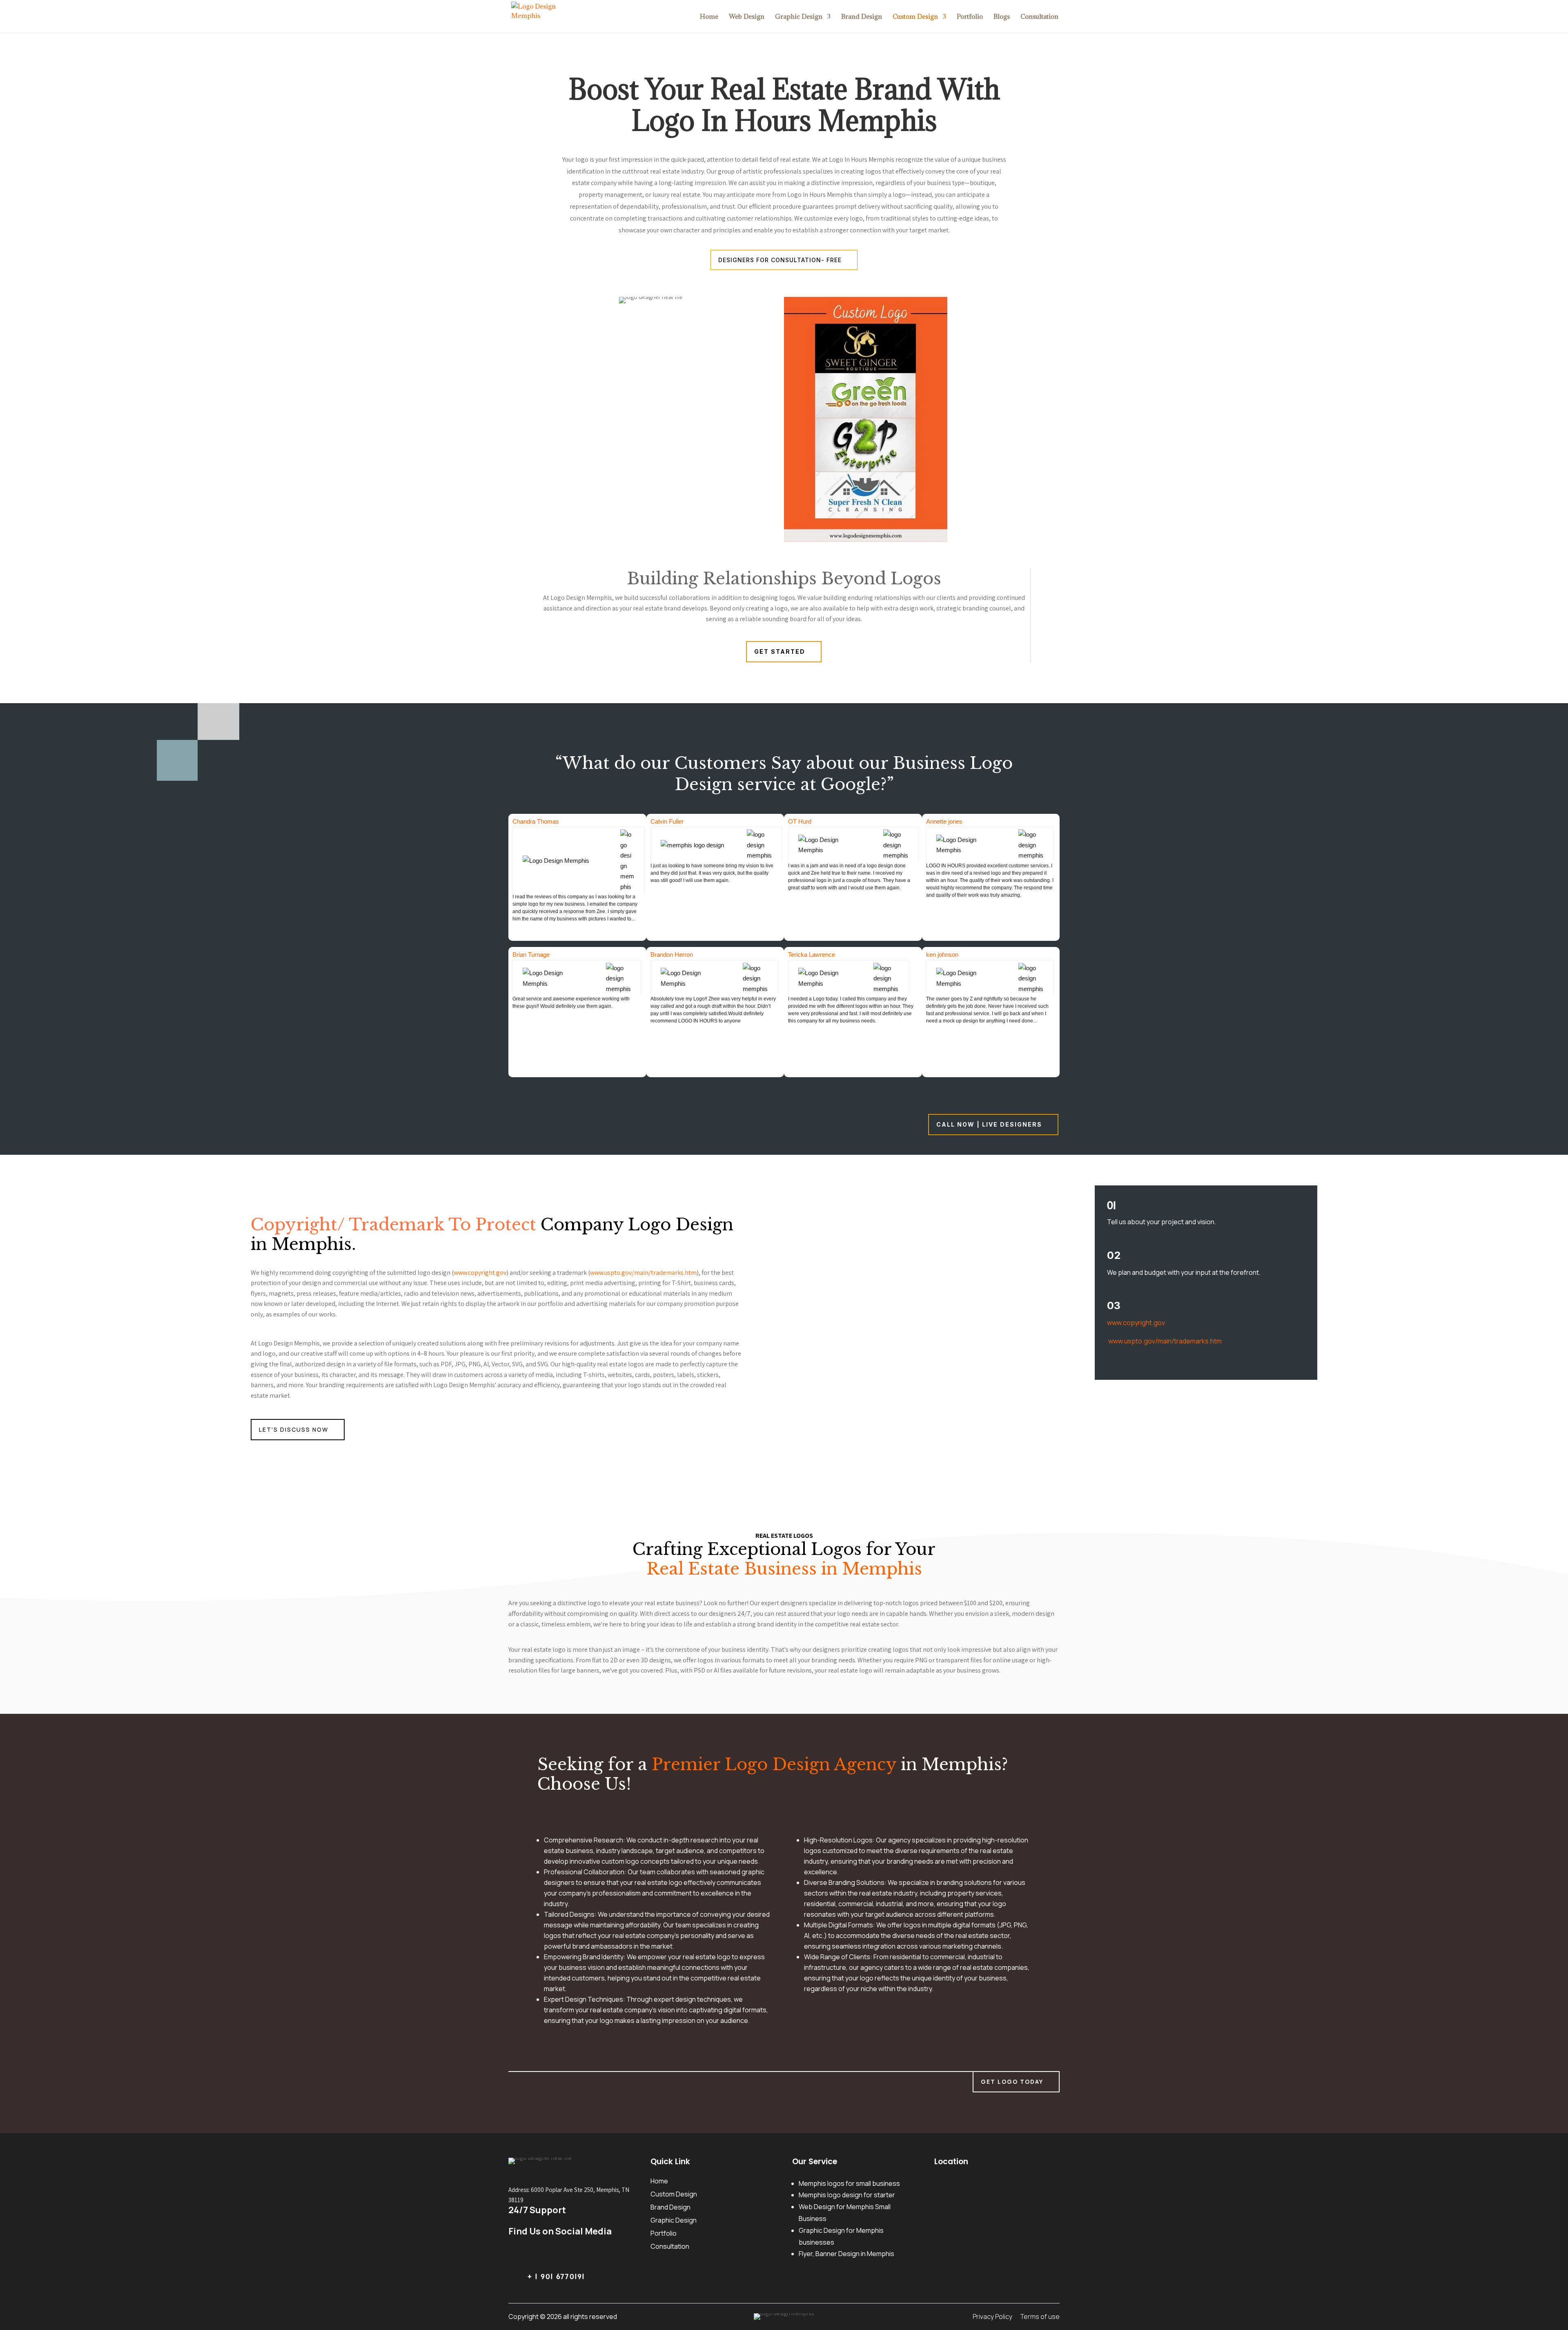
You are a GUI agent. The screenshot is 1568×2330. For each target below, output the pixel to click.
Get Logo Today (1012, 2082)
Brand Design (862, 17)
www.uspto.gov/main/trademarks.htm (643, 1273)
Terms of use (1040, 2317)
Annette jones (944, 821)
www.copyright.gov (480, 1273)
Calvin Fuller (667, 821)
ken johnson (942, 954)
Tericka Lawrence (812, 954)
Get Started (780, 652)
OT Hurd (800, 821)
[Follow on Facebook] (571, 2254)
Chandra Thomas (536, 821)
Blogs (1002, 17)
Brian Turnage (531, 954)
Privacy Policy (992, 2317)
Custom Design (915, 17)
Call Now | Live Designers (989, 1124)
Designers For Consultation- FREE (780, 260)
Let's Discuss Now (294, 1429)
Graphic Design (799, 17)
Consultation (1039, 17)
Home (709, 17)
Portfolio (970, 17)
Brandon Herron (672, 954)
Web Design (747, 17)
